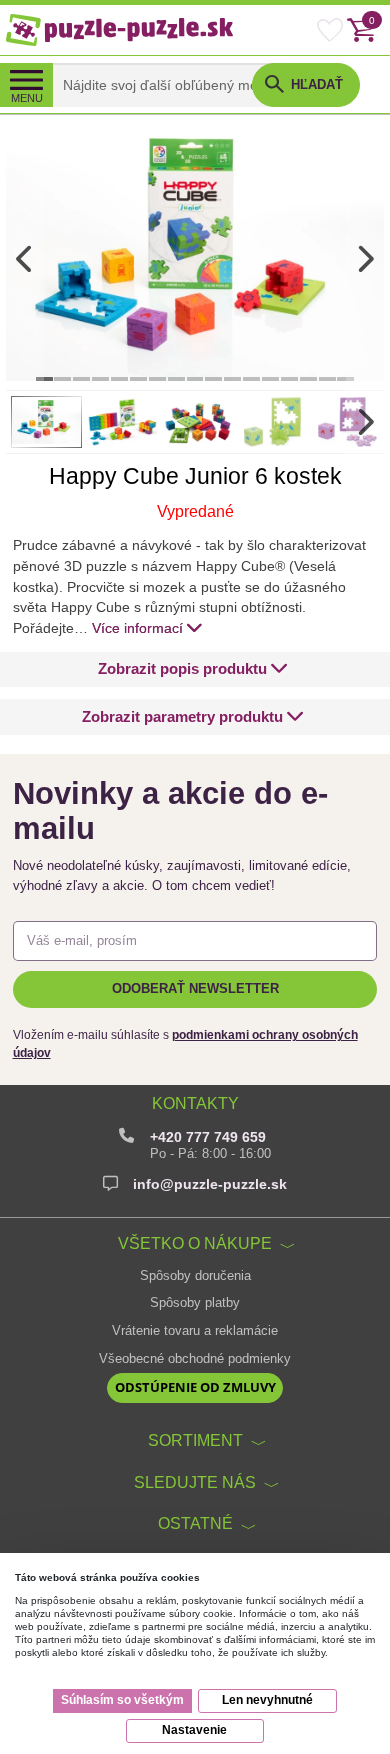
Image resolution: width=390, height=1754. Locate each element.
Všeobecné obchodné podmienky (195, 1359)
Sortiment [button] (195, 1440)
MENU (27, 98)
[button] (193, 669)
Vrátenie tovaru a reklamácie (195, 1331)
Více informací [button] (137, 628)
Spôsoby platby (195, 1303)
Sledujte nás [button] (195, 1482)
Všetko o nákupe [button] (195, 1243)
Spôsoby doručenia (195, 1276)
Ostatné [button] (195, 1523)
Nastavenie (194, 1730)
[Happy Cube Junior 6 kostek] (194, 259)
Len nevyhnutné (267, 1700)
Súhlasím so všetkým (122, 1700)
